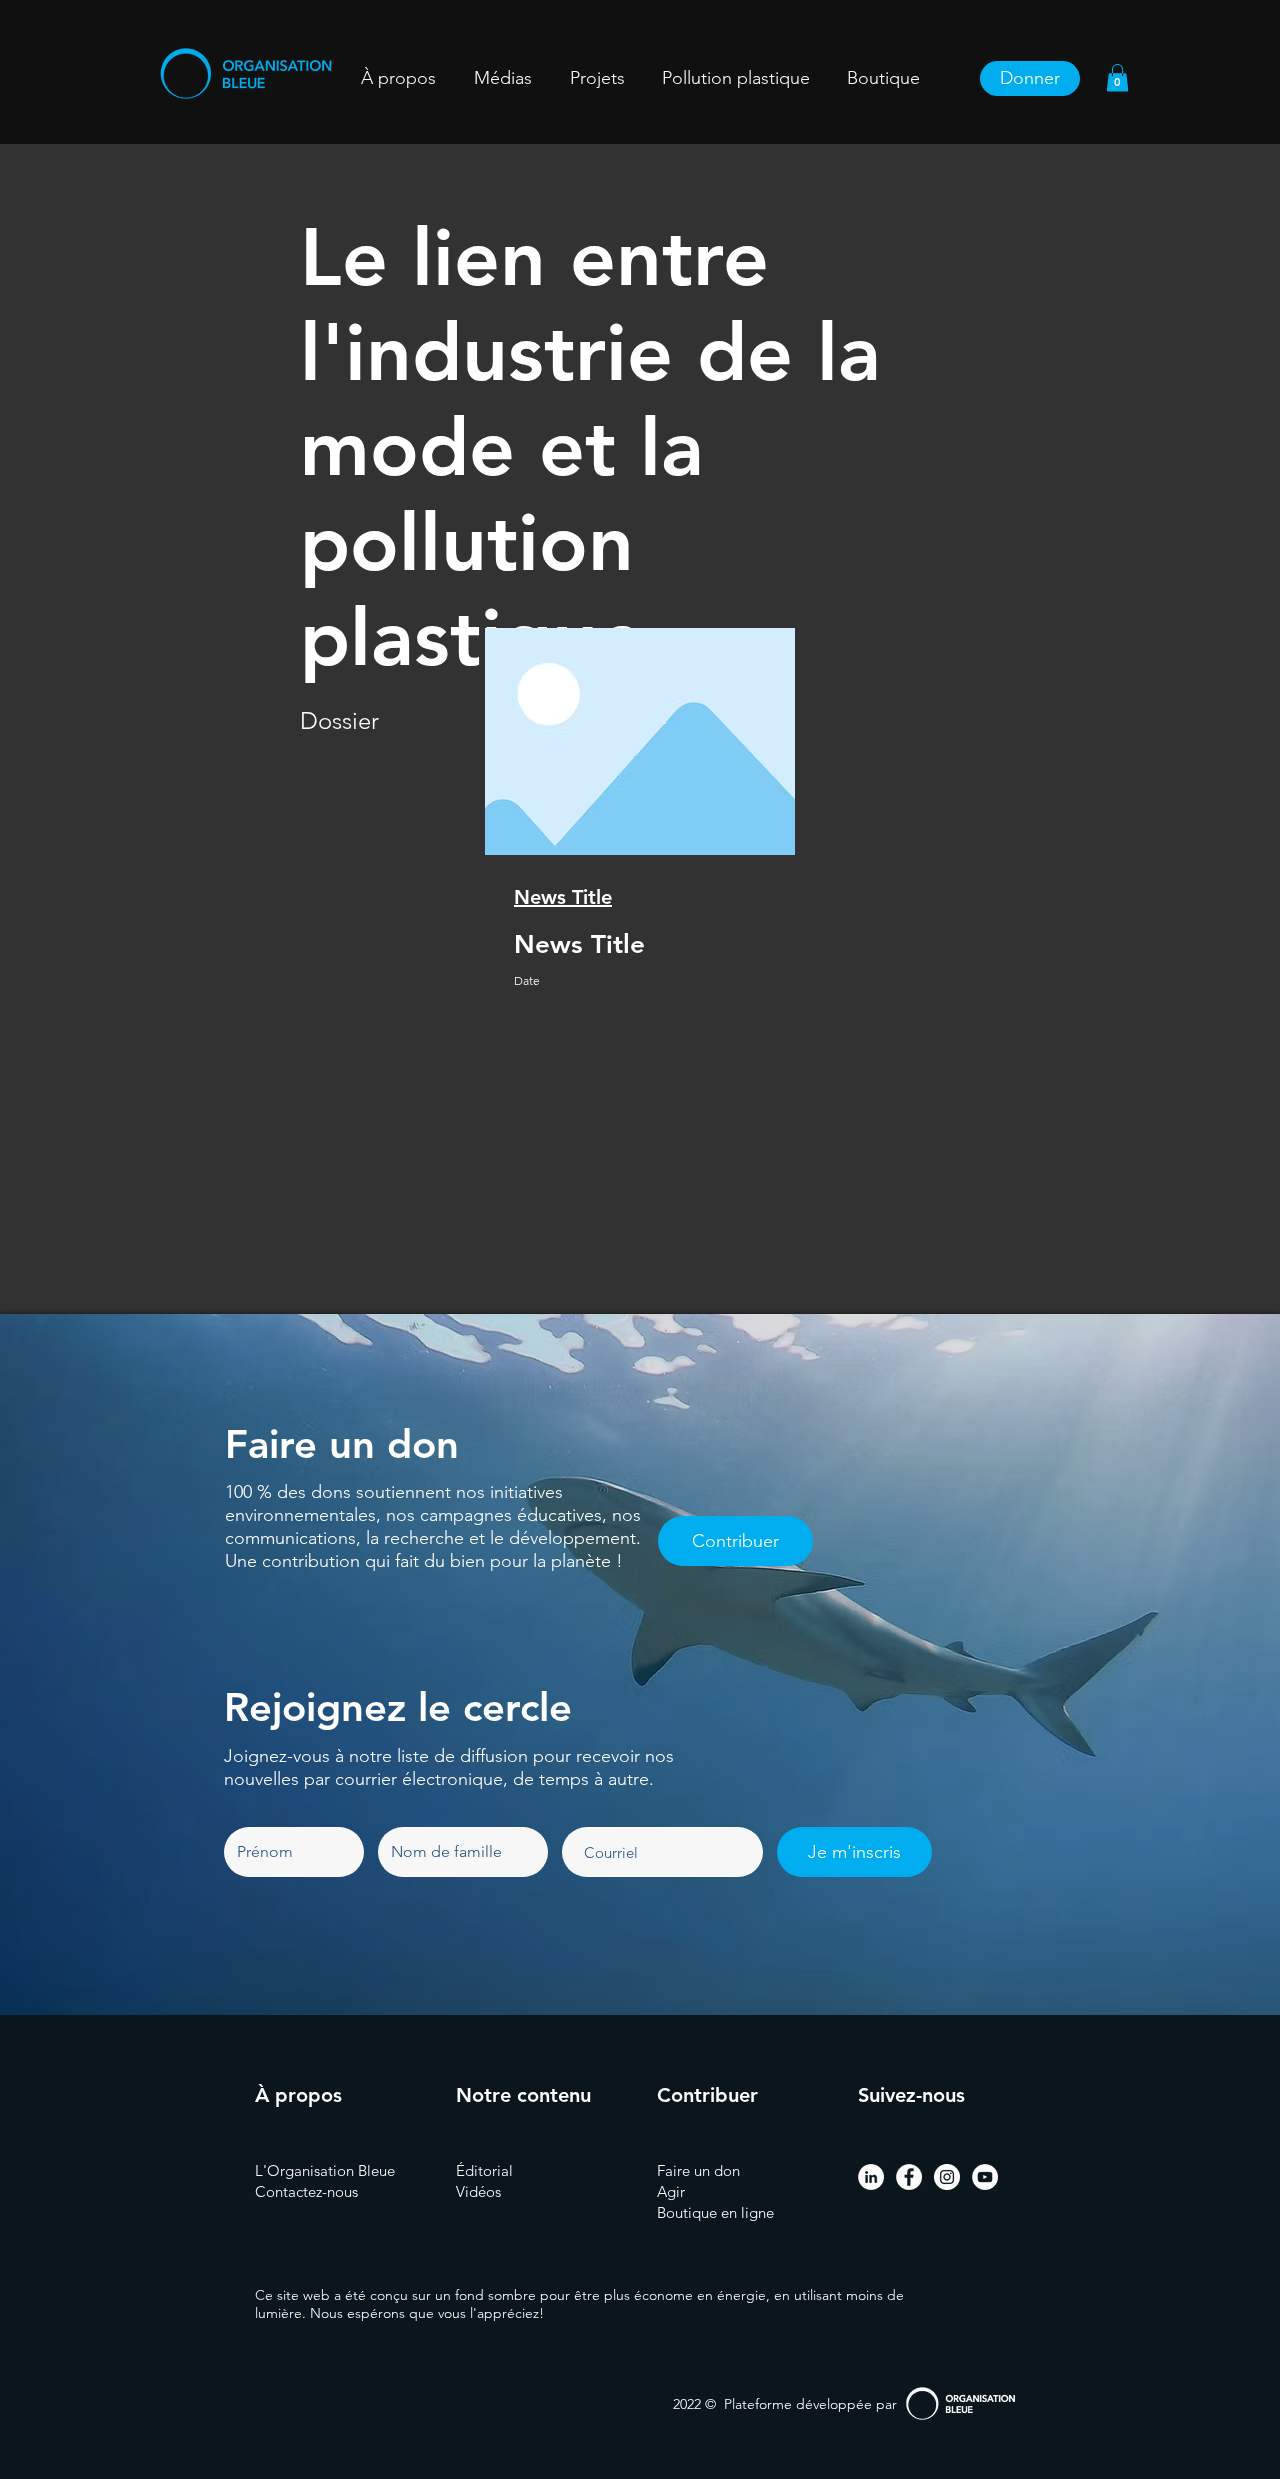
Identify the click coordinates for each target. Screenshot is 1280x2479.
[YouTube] (985, 2177)
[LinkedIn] (871, 2177)
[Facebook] (909, 2177)
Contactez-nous (306, 2191)
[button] (597, 78)
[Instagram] (947, 2177)
